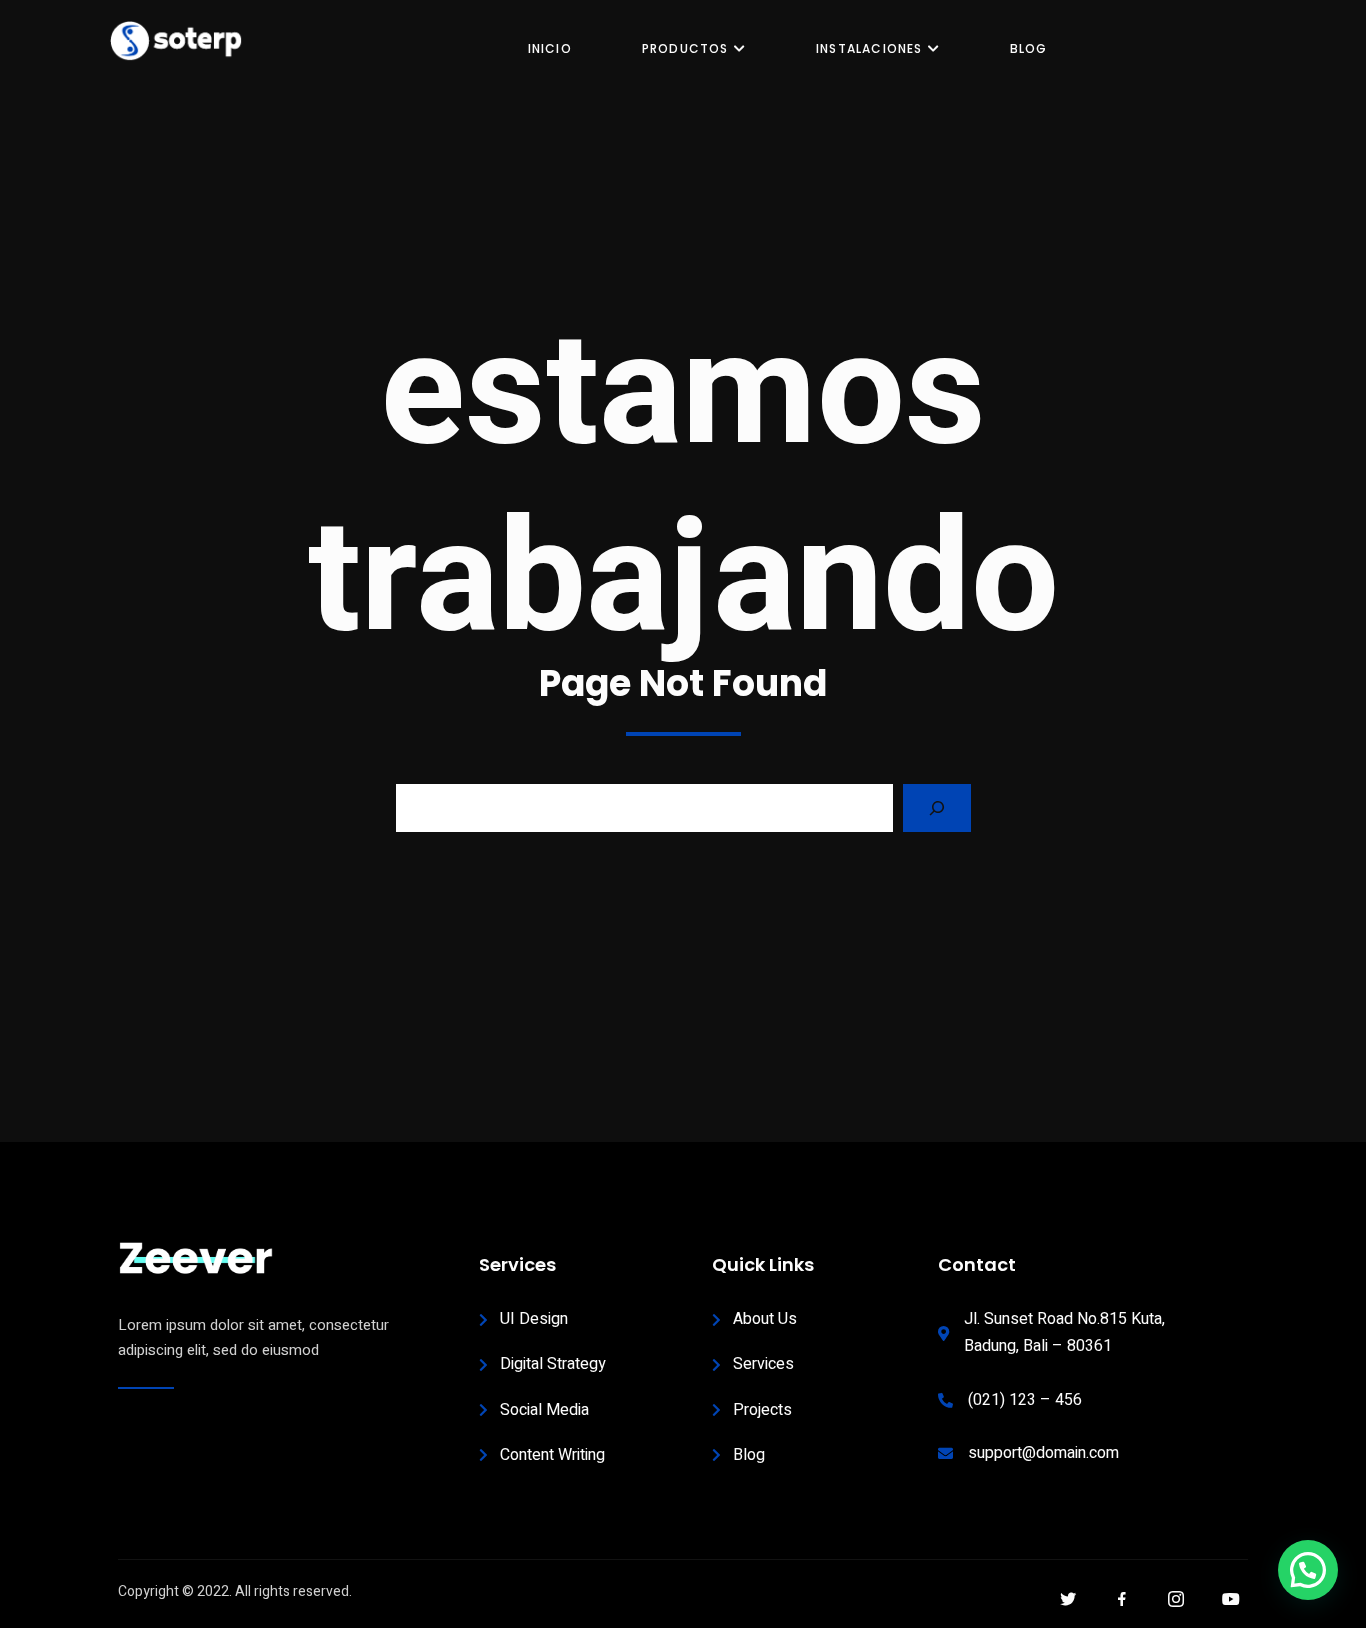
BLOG (1029, 48)
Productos (685, 48)
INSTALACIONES (869, 48)
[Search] (937, 808)
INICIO (550, 48)
